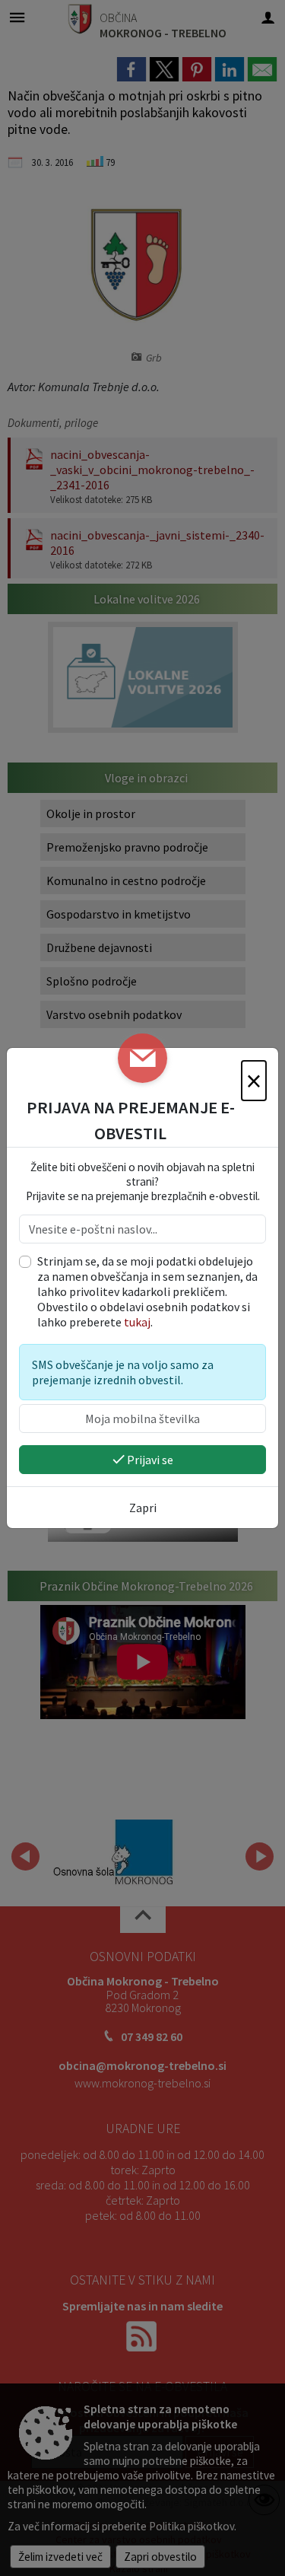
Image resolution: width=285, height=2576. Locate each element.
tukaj (137, 1322)
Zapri (143, 1508)
